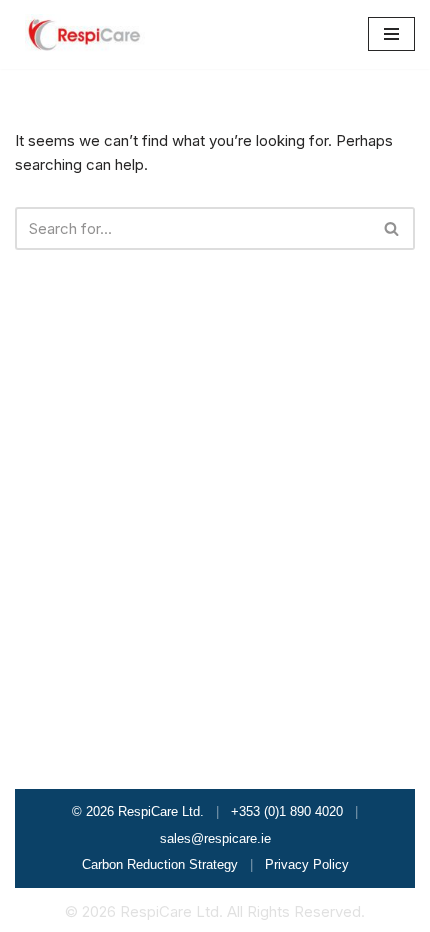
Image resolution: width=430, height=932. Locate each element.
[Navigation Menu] (391, 34)
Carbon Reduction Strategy (160, 864)
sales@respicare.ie (215, 838)
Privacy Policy (307, 864)
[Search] (392, 228)
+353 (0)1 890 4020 (287, 811)
